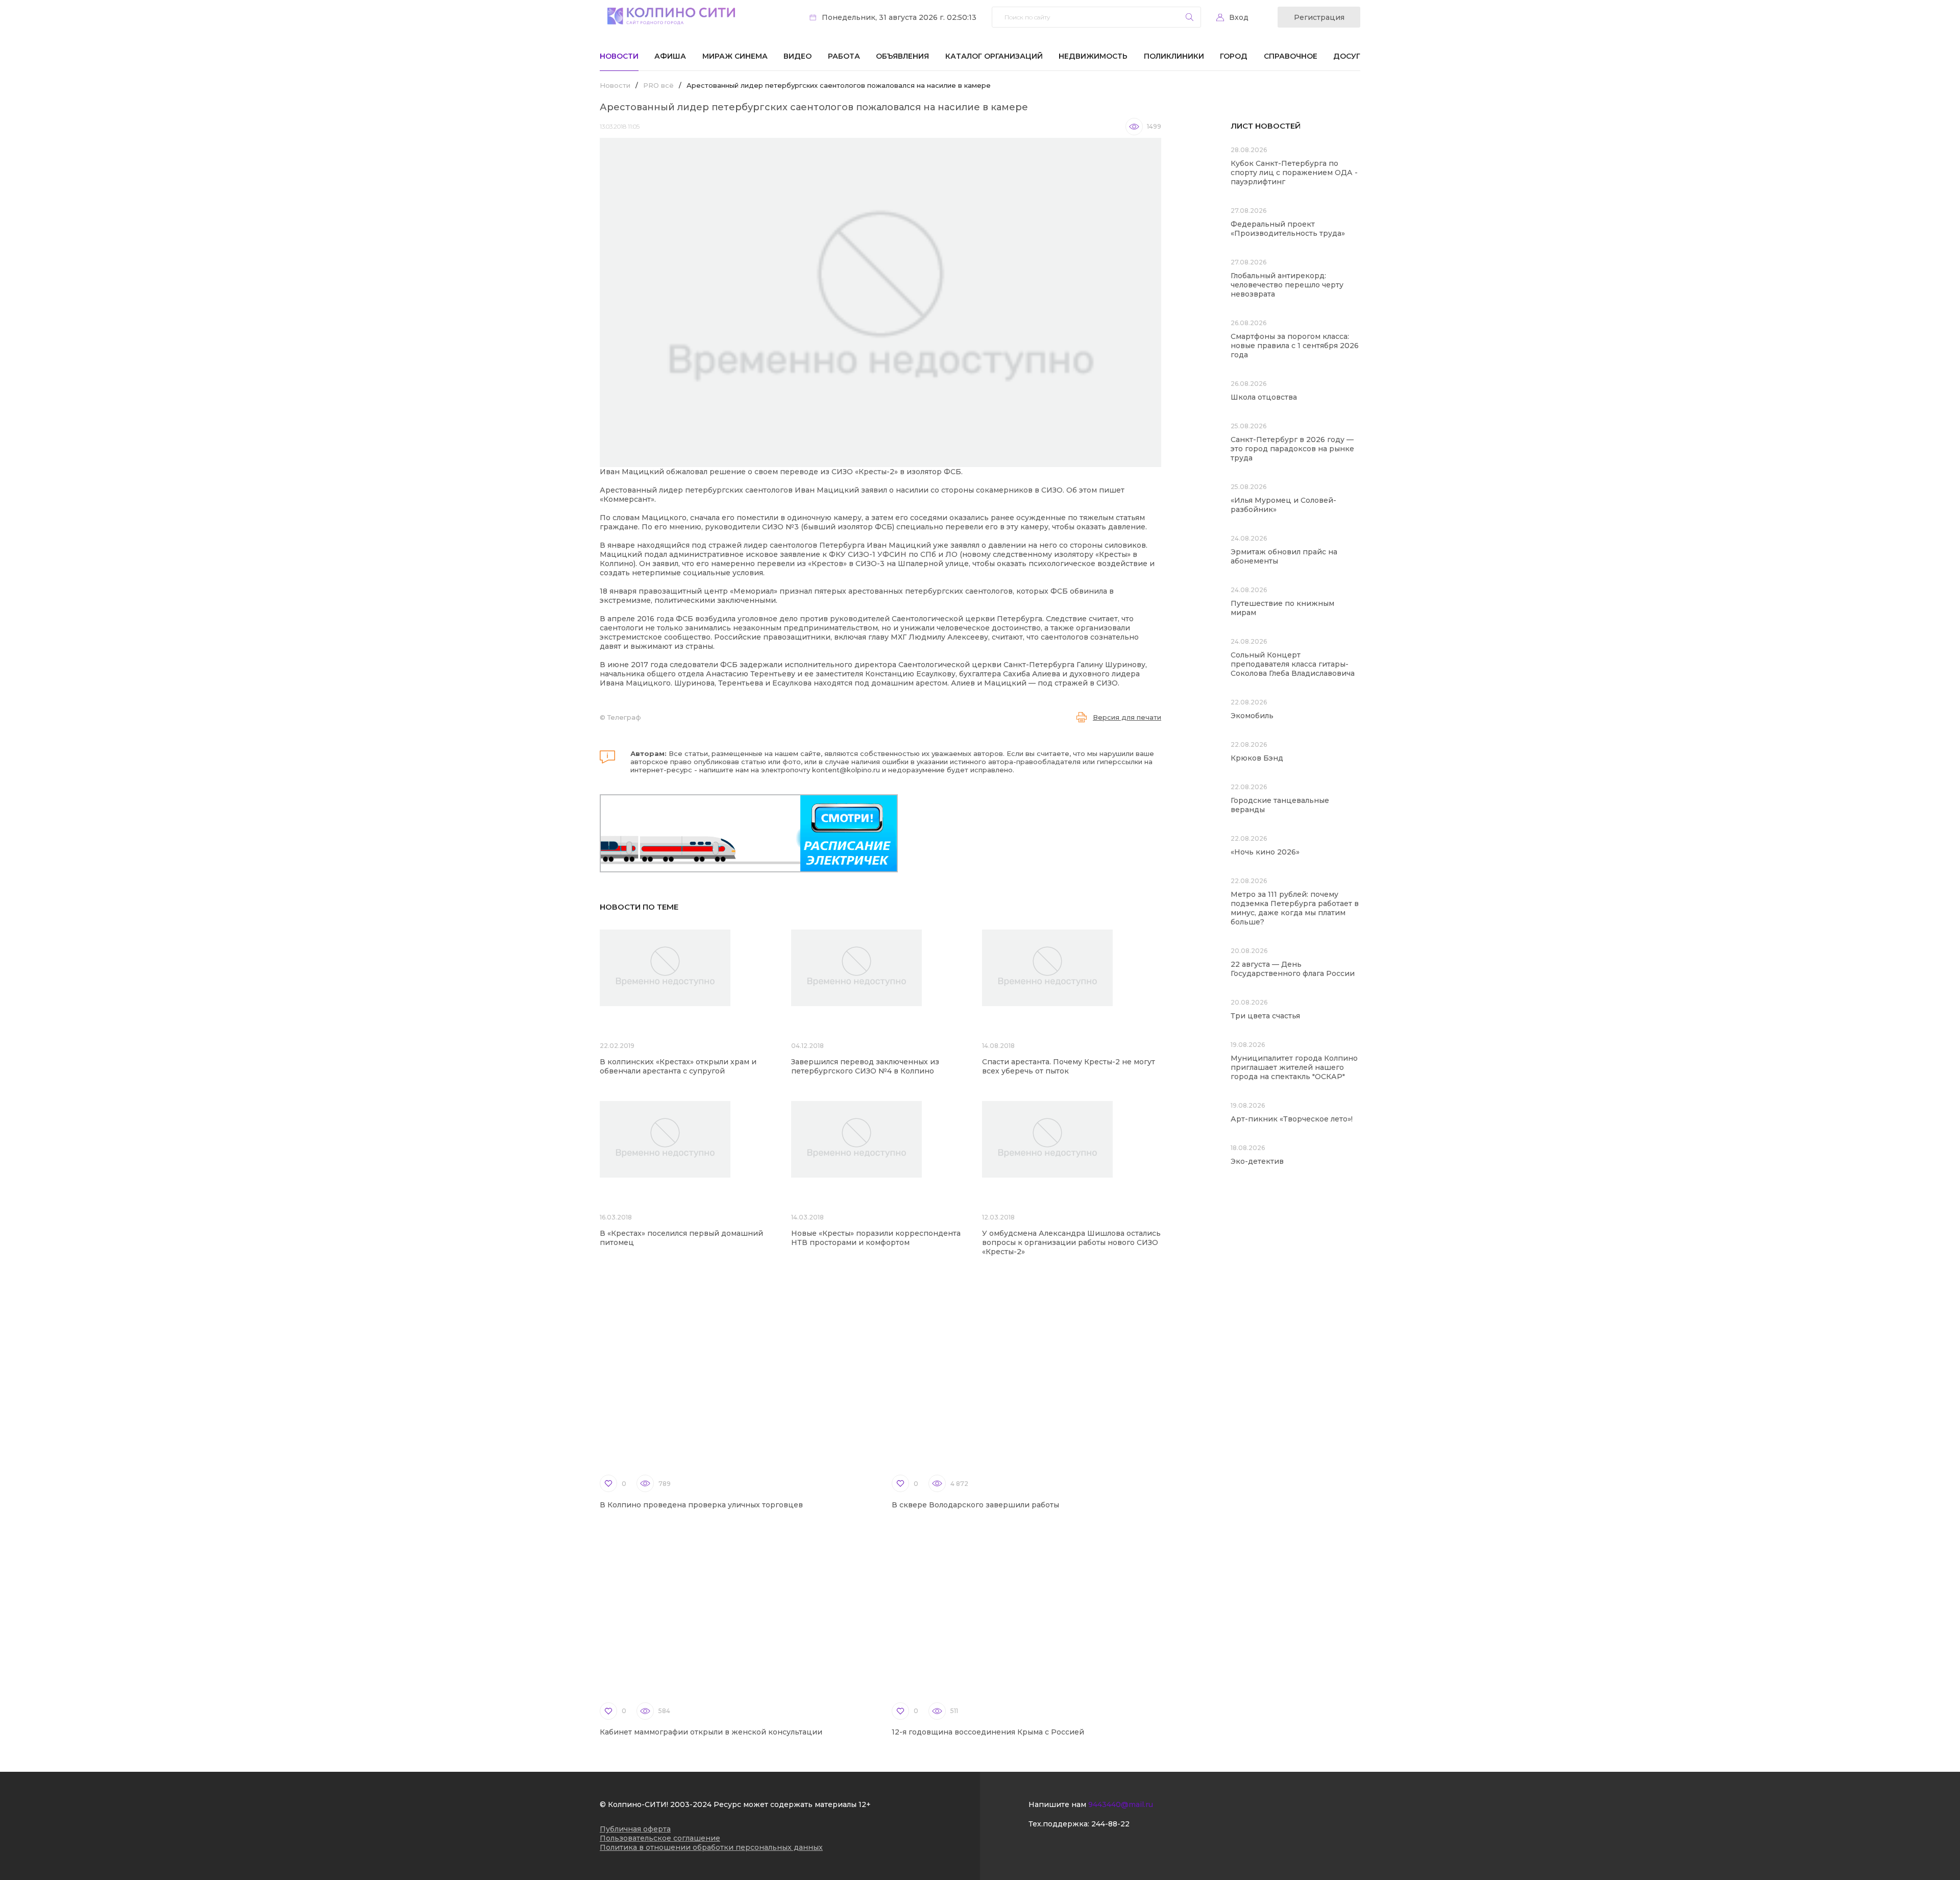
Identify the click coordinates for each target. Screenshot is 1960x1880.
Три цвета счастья (1265, 1016)
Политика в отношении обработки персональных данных (711, 1847)
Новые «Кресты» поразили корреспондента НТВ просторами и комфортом (876, 1238)
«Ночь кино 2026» (1265, 852)
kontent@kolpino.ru (846, 770)
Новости (619, 56)
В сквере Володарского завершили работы (975, 1505)
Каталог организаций (994, 56)
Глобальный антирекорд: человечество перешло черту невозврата (1287, 285)
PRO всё (658, 85)
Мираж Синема (735, 56)
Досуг (1347, 56)
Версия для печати (1127, 717)
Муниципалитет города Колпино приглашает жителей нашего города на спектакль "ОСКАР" (1294, 1067)
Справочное (1291, 56)
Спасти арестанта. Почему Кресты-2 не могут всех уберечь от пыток (1069, 1066)
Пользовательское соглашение (660, 1838)
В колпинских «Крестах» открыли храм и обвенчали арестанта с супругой (678, 1066)
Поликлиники (1174, 56)
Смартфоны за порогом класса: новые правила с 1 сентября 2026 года (1295, 346)
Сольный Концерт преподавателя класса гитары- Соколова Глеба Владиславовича (1293, 664)
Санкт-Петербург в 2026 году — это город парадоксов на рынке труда (1292, 449)
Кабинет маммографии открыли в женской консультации (711, 1732)
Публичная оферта (635, 1829)
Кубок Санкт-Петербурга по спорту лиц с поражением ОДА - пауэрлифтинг (1294, 173)
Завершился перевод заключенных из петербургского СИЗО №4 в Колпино (865, 1066)
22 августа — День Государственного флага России (1293, 969)
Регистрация (1319, 17)
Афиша (670, 56)
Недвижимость (1093, 56)
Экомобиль (1252, 716)
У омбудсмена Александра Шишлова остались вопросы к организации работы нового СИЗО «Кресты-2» (1071, 1242)
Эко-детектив (1257, 1161)
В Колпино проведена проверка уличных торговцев (701, 1505)
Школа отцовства (1264, 397)
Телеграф (624, 717)
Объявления (902, 56)
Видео (798, 56)
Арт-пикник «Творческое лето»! (1292, 1119)
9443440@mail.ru (1121, 1804)
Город (1234, 56)
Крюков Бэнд (1257, 758)
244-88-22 (1110, 1824)
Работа (844, 56)
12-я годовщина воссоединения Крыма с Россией (988, 1732)
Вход (1239, 17)
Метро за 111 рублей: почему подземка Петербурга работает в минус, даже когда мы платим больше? (1295, 908)
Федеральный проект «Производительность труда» (1288, 229)
